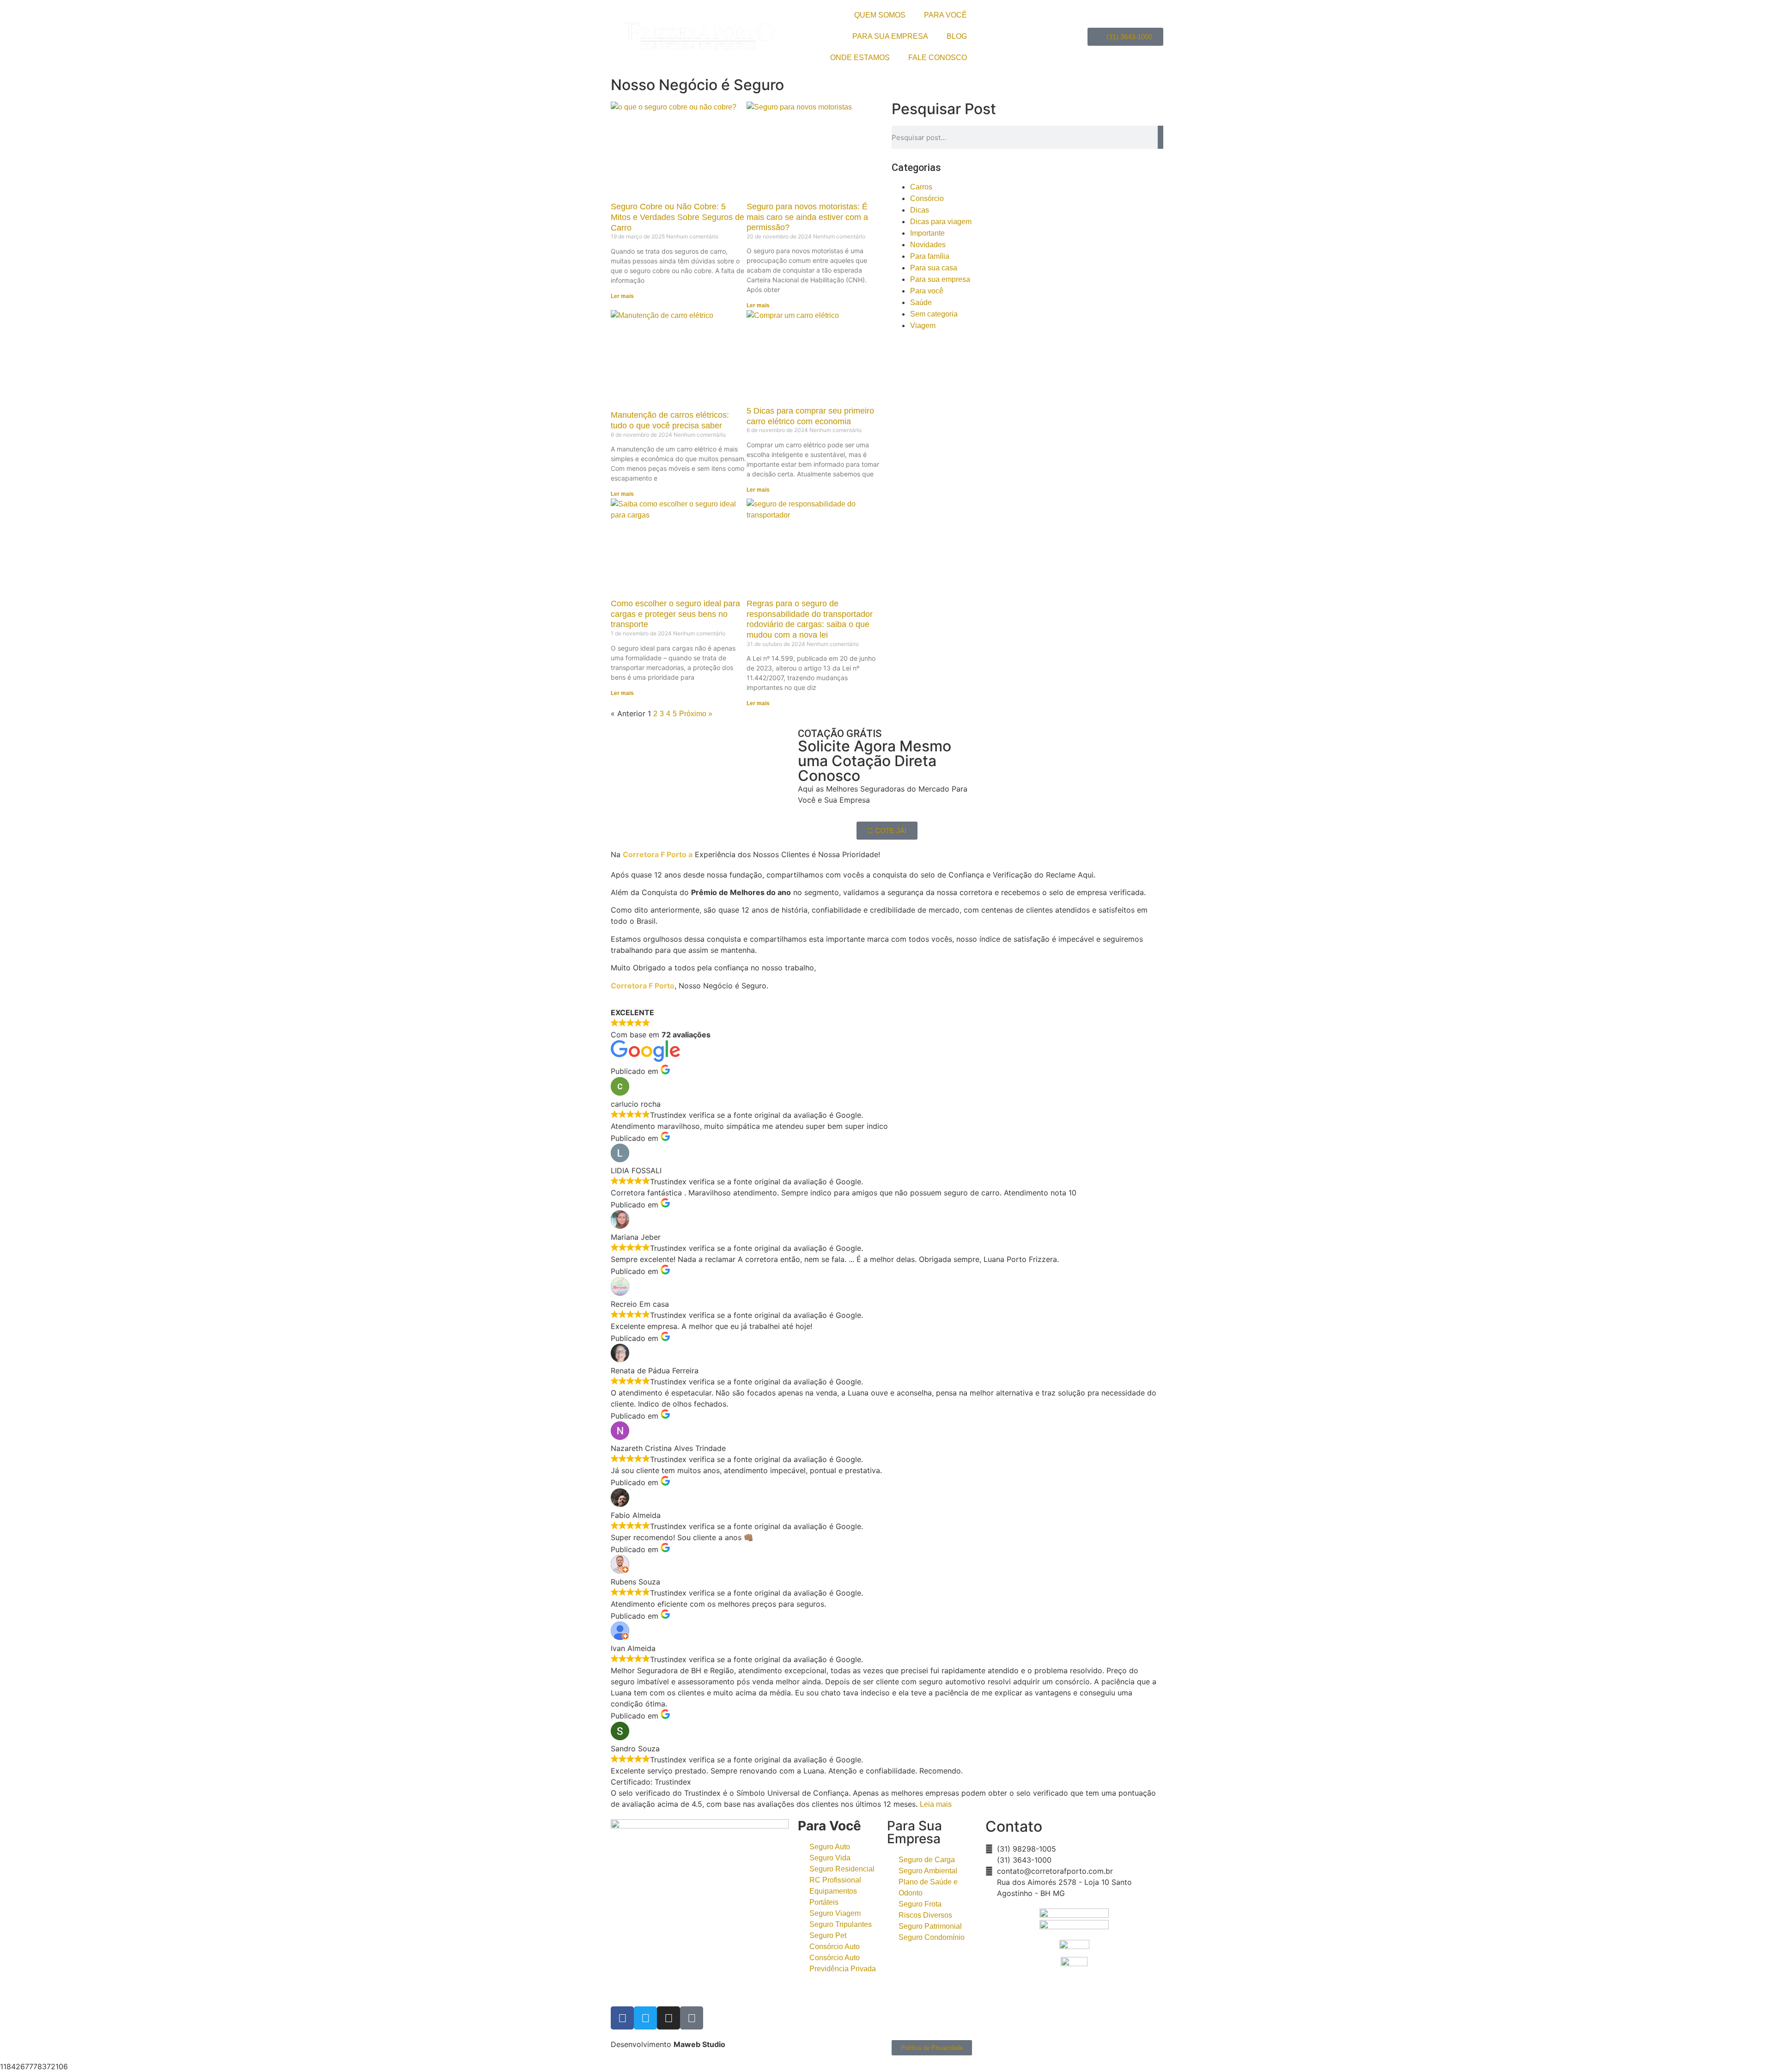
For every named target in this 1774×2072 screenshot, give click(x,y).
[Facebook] (622, 2018)
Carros (921, 187)
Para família (930, 256)
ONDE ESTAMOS (860, 58)
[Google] (692, 2018)
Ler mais (622, 296)
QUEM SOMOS (880, 15)
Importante (927, 233)
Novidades (928, 245)
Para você (927, 291)
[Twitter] (645, 2018)
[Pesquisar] (1160, 137)
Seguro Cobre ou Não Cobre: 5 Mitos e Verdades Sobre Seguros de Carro (677, 217)
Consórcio (927, 198)
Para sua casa (934, 268)
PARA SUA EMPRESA (890, 36)
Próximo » (696, 714)
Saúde (921, 302)
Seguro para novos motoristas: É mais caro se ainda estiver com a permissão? (807, 217)
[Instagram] (668, 2018)
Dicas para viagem (941, 222)
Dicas (920, 210)
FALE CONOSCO (938, 58)
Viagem (923, 326)
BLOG (957, 36)
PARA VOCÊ (945, 15)
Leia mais (936, 1804)
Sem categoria (934, 314)
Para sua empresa (940, 279)
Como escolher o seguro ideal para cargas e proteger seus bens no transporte (675, 614)
